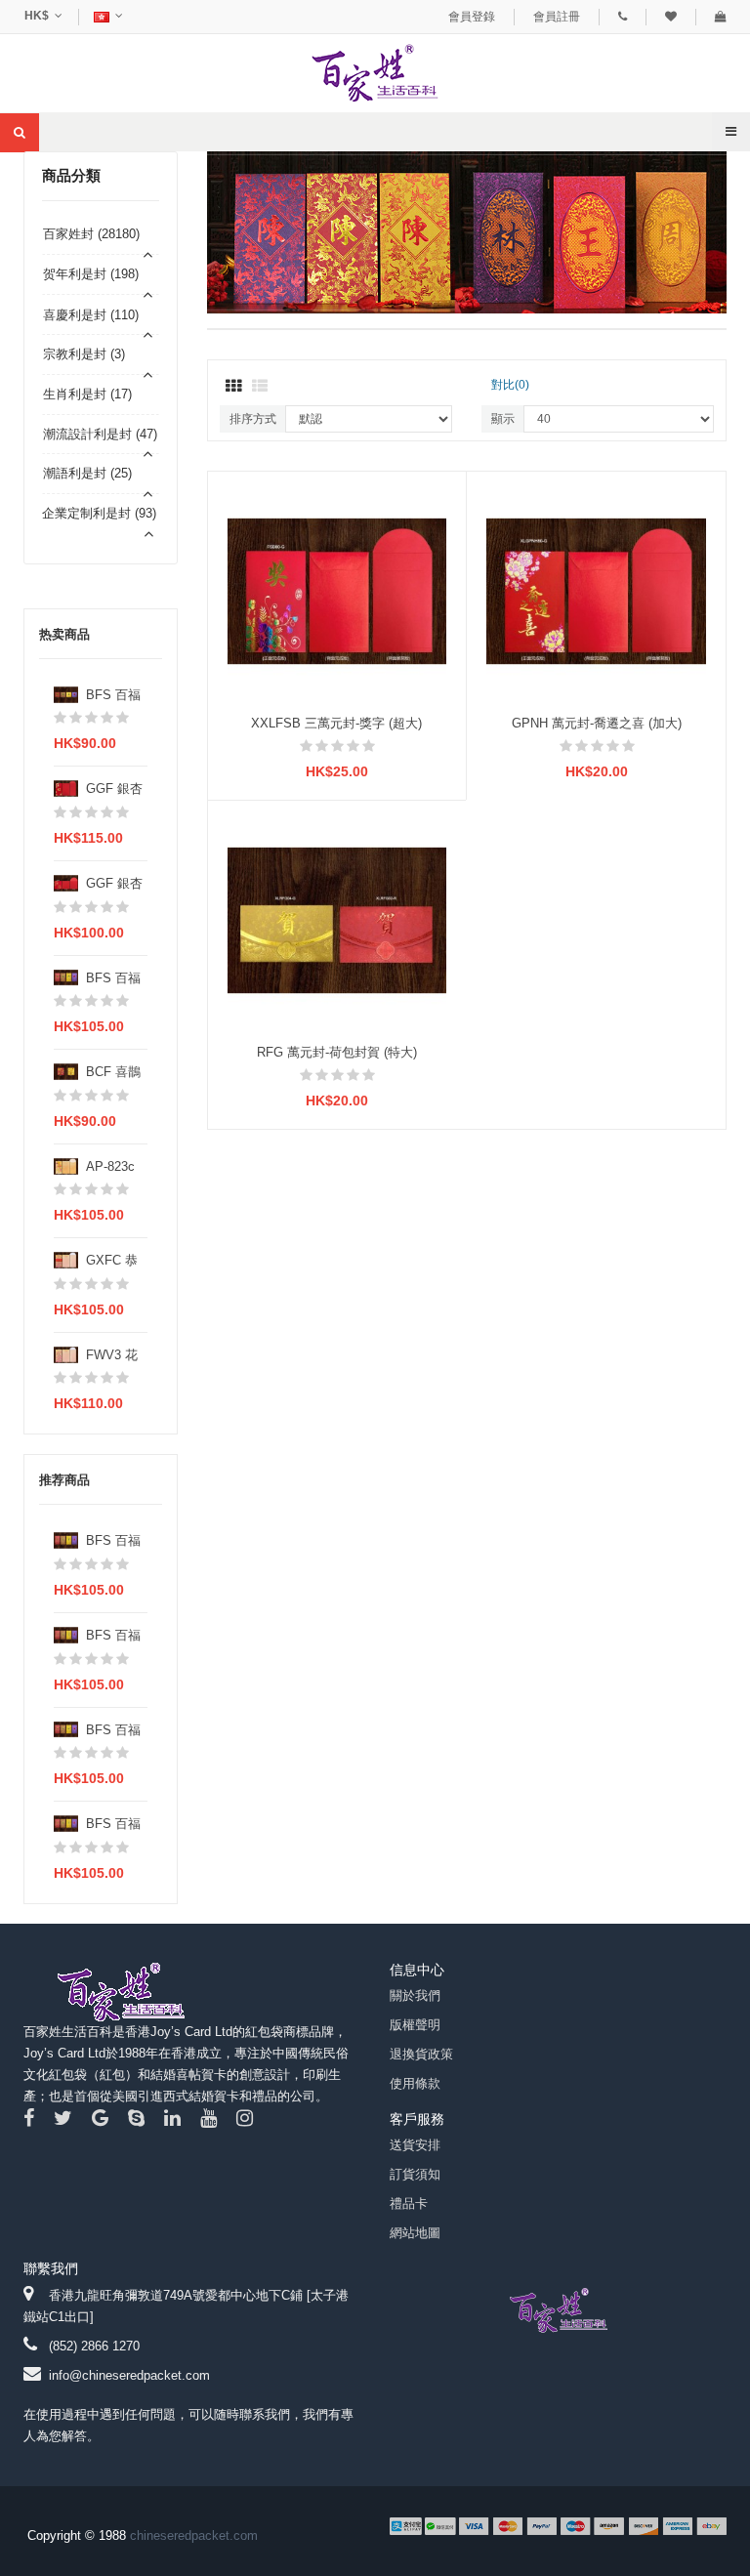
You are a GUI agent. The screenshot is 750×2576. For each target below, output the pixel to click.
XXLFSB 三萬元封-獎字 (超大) (336, 723)
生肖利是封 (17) (87, 394)
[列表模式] (260, 387)
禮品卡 (409, 2203)
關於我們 (415, 1995)
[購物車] (721, 17)
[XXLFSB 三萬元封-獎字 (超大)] (337, 590)
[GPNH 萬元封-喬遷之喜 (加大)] (596, 590)
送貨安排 (415, 2145)
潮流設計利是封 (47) (100, 434)
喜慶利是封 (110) (91, 315)
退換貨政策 (421, 2054)
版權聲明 (415, 2025)
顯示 (503, 419)
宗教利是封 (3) (84, 354)
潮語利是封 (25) (87, 473)
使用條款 (415, 2083)
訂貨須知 (415, 2174)
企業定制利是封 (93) (99, 513)
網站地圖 (415, 2233)
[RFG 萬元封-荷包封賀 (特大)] (337, 919)
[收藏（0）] (671, 17)
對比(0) (510, 385)
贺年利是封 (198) (91, 274)
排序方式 (253, 419)
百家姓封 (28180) (91, 234)
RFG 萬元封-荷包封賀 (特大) (337, 1052)
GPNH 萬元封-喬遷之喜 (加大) (597, 723)
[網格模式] (233, 387)
